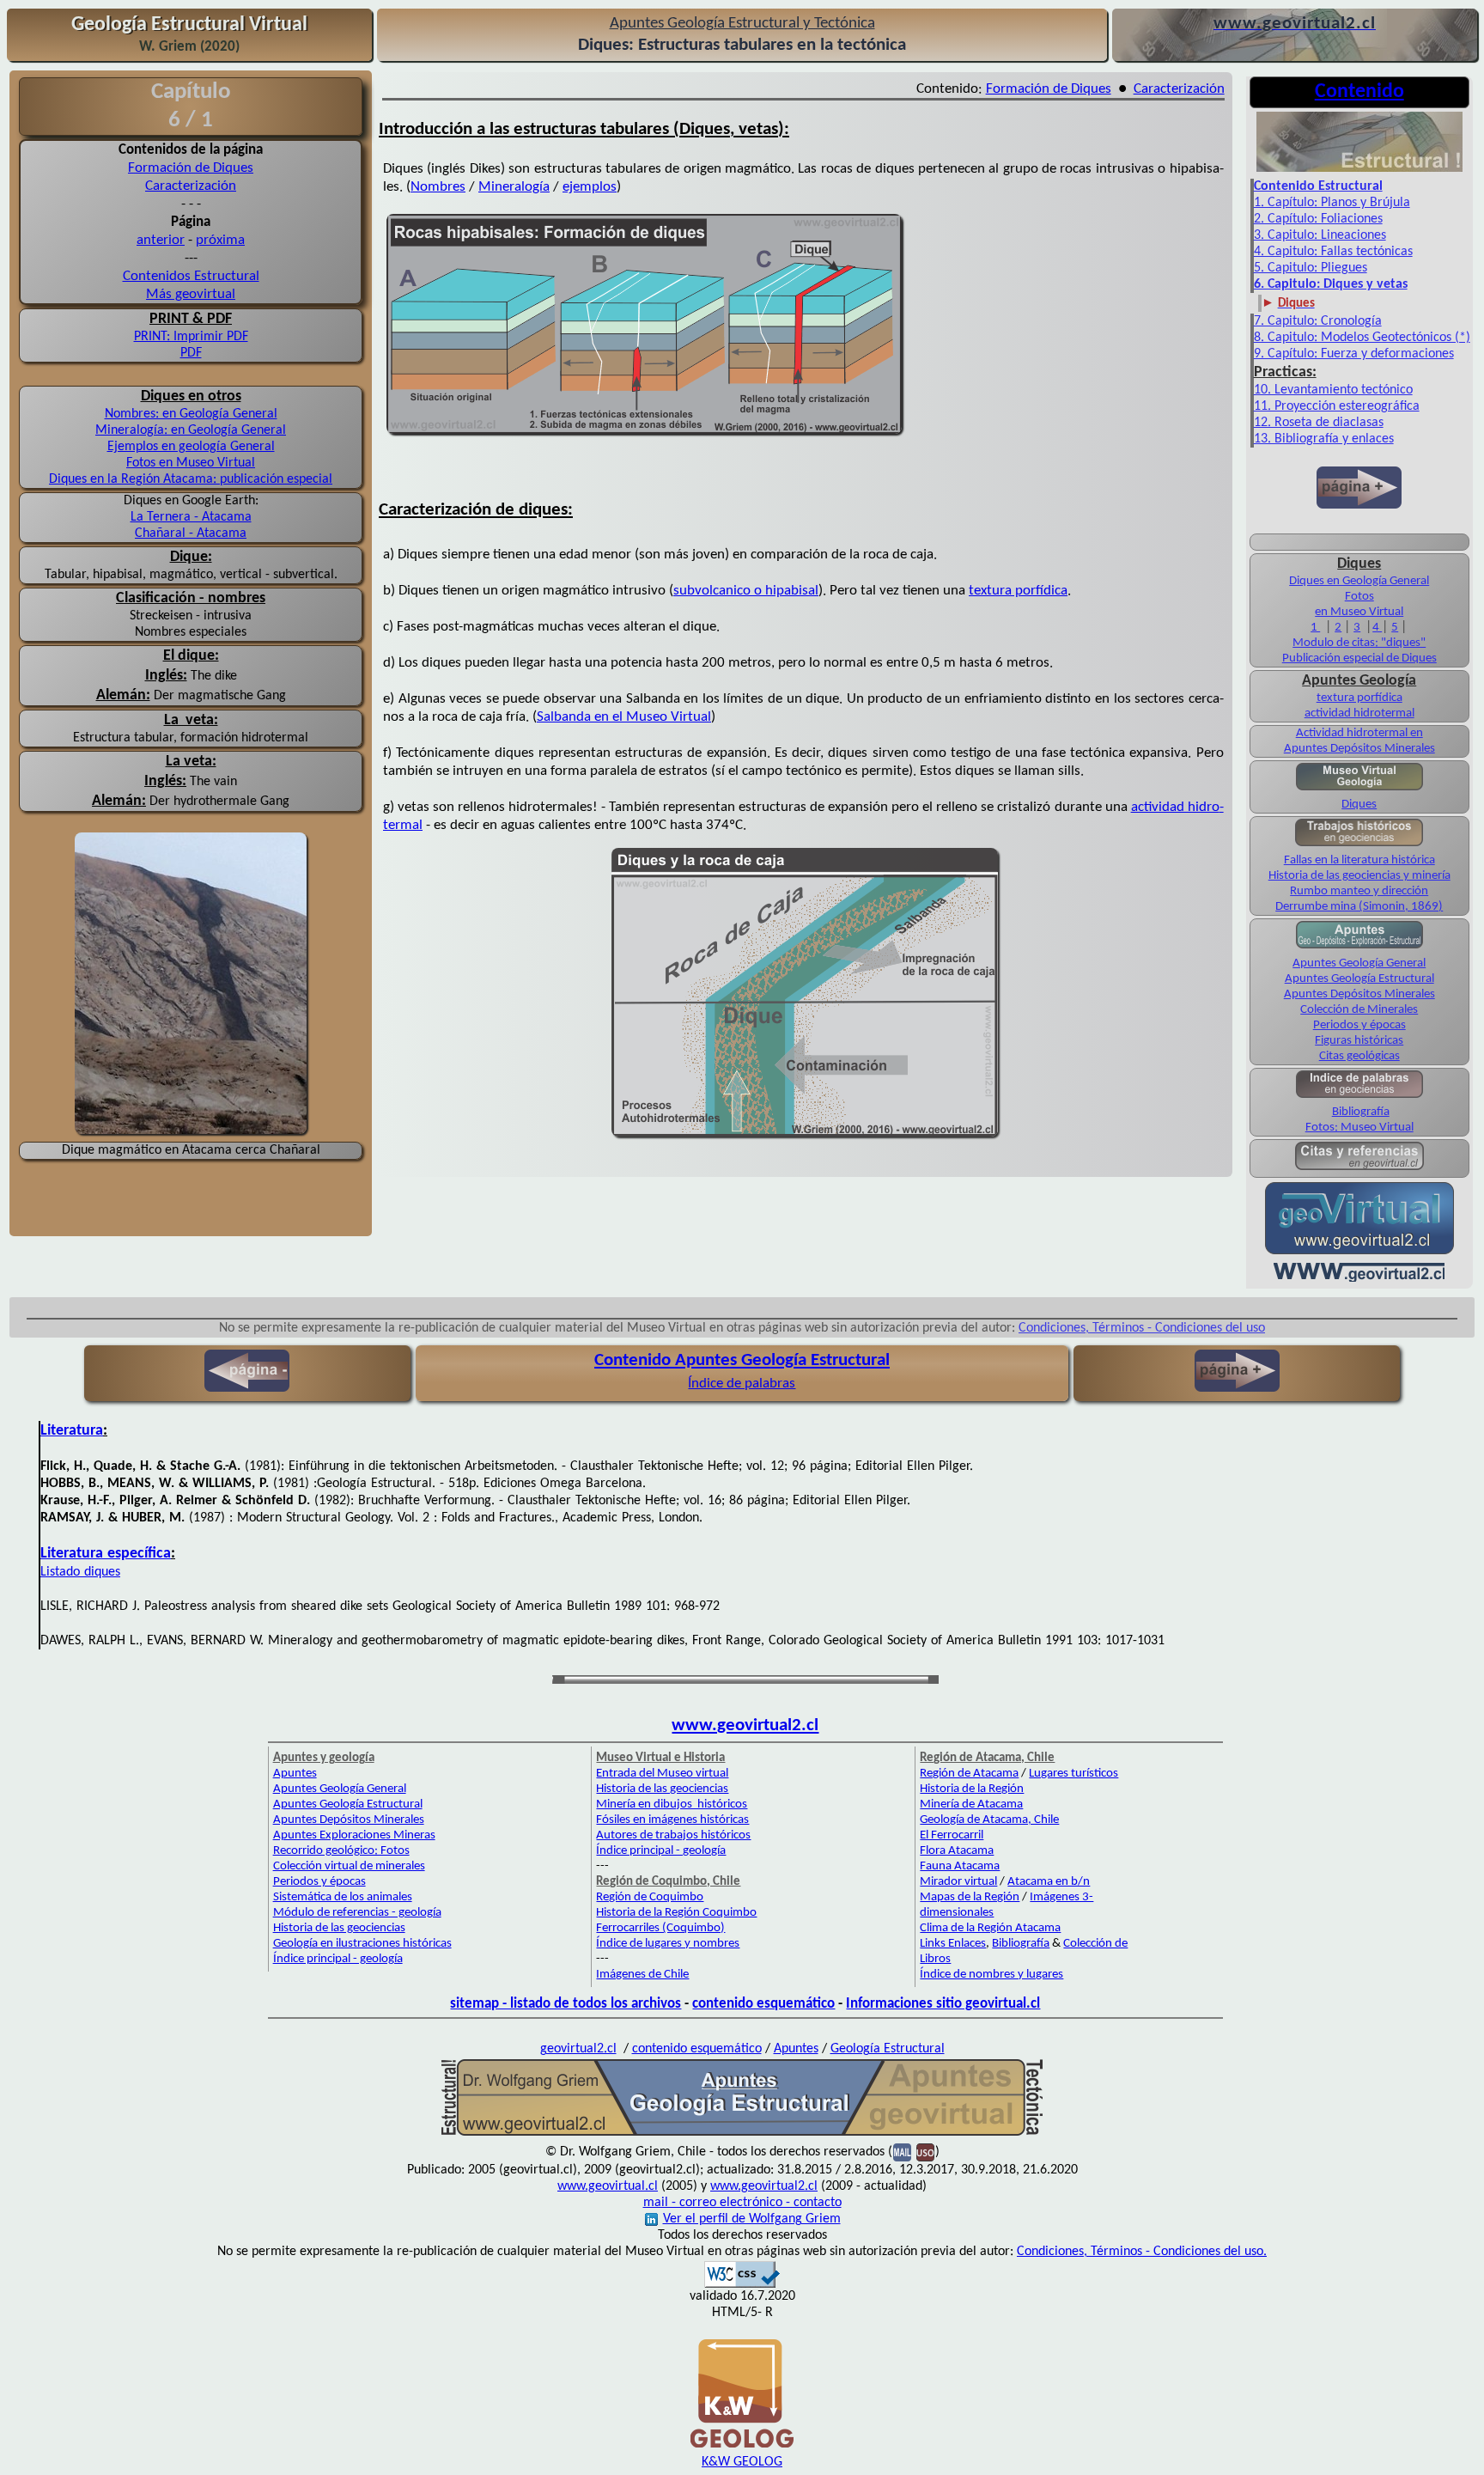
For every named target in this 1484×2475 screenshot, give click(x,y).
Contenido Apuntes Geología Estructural (742, 1360)
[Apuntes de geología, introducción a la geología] (1359, 946)
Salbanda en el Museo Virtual (624, 717)
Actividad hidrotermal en (1359, 733)
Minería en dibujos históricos (672, 1804)
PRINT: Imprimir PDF (191, 337)
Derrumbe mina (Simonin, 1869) (1359, 907)
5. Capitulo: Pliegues (1311, 268)
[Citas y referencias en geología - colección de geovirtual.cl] (1359, 1169)
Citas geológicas (1359, 1056)
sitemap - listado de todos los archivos (566, 2004)
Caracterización (191, 186)
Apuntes (295, 1774)
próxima (220, 240)
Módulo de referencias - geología (357, 1913)
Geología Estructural (888, 2049)
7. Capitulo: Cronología (1318, 321)
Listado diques (80, 1572)
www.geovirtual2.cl (745, 1725)
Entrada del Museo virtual (662, 1774)
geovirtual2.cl (578, 2049)
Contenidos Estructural (191, 276)
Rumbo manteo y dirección (1359, 891)
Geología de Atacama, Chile (989, 1820)
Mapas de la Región (970, 1897)
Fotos (1359, 597)
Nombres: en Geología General (191, 414)
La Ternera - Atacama (191, 517)
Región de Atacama (969, 1774)
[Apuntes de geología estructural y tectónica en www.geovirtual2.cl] (742, 2134)
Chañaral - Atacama (191, 533)
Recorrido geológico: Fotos (341, 1851)
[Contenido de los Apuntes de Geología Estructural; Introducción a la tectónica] (1359, 170)
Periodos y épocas (1359, 1025)
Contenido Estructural (1318, 186)
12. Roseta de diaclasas (1319, 423)
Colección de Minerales (1359, 1010)
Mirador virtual (958, 1882)
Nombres (438, 187)
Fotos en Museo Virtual (191, 463)
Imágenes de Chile (642, 1975)
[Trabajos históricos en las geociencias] (1359, 845)
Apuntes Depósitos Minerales (1359, 749)
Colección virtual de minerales (349, 1866)
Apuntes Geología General (1359, 963)
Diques (1359, 805)
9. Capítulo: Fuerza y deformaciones (1354, 354)
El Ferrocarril (952, 1835)
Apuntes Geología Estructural (1359, 979)
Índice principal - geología (338, 1959)
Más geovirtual (191, 294)
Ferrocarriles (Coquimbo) (660, 1928)
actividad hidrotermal (1359, 713)
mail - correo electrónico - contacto (742, 2203)
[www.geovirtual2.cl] (1359, 1280)
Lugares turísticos (1073, 1774)
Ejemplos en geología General (191, 447)
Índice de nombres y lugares (991, 1975)
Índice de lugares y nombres (668, 1944)
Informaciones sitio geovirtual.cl (943, 2004)
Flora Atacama (957, 1851)
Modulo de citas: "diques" (1359, 643)
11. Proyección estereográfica (1337, 406)
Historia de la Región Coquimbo (676, 1913)
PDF (191, 353)
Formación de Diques (191, 168)
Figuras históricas (1359, 1041)
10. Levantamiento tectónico (1333, 390)
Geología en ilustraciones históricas (362, 1944)
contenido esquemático (763, 2004)
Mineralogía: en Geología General (191, 430)
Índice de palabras (742, 1384)
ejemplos (590, 187)
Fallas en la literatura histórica (1359, 860)
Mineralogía (514, 187)
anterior (161, 240)
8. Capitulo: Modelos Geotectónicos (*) (1362, 338)
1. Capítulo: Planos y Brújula (1332, 203)
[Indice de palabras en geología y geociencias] (1359, 1097)
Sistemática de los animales (343, 1897)
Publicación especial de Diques (1359, 658)
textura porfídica (1018, 591)
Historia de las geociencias (339, 1928)
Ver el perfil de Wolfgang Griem (752, 2219)
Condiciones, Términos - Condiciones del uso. (1142, 2252)
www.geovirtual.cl (608, 2186)
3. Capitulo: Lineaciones (1320, 235)
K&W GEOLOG (742, 2462)
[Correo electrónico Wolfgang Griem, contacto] (902, 2152)
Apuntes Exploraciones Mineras (354, 1835)
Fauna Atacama (960, 1866)
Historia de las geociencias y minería (1359, 876)
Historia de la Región (972, 1789)
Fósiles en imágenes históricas (672, 1820)
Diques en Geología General (1359, 581)
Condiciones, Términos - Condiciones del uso (1142, 1328)
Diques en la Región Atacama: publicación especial (191, 479)
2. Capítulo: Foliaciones (1318, 219)
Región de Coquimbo (650, 1897)
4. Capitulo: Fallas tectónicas (1333, 252)
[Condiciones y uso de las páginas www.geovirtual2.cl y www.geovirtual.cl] (925, 2152)
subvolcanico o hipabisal (746, 591)
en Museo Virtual (1359, 612)
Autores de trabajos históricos (673, 1835)
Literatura (72, 1431)
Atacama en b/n (1049, 1882)
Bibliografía (1361, 1112)
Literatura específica (106, 1554)
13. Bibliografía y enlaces (1324, 439)
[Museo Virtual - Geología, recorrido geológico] (1359, 789)
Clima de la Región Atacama (990, 1928)
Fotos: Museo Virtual (1359, 1128)
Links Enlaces (953, 1944)
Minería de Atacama (971, 1804)
